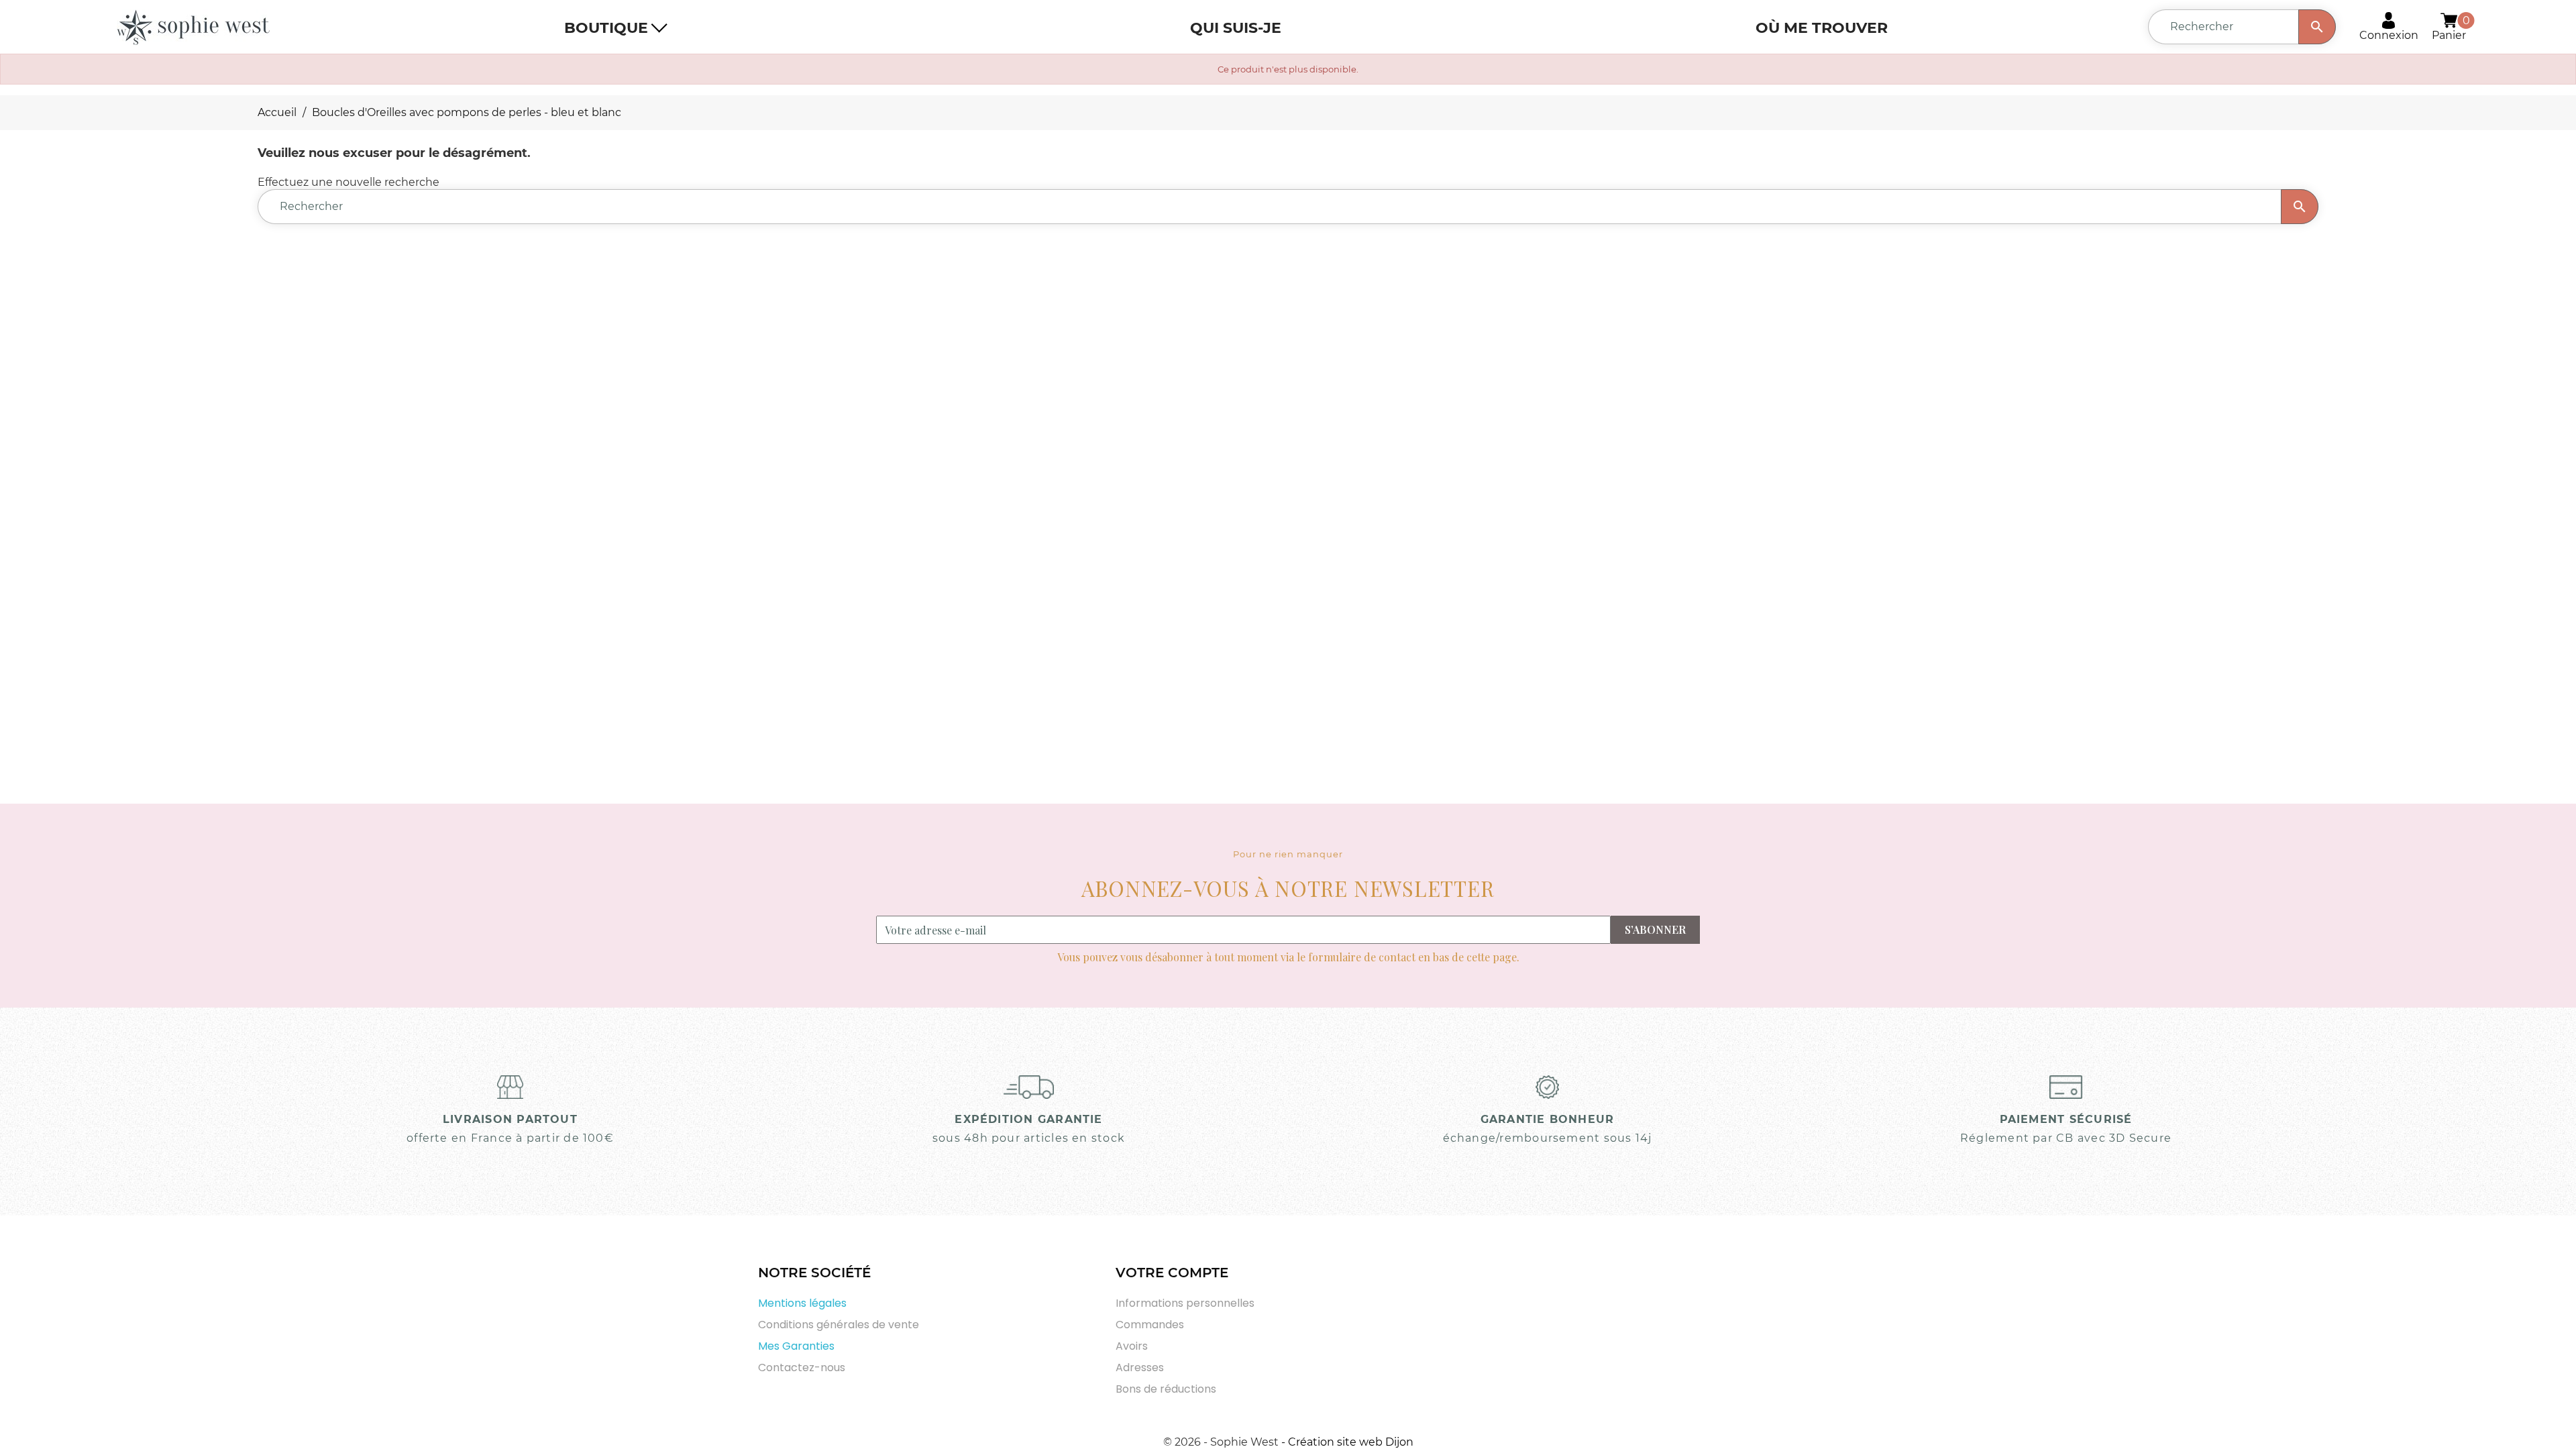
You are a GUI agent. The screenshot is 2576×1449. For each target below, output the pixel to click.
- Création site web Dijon (1347, 1442)
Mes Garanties (796, 1346)
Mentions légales (802, 1303)
